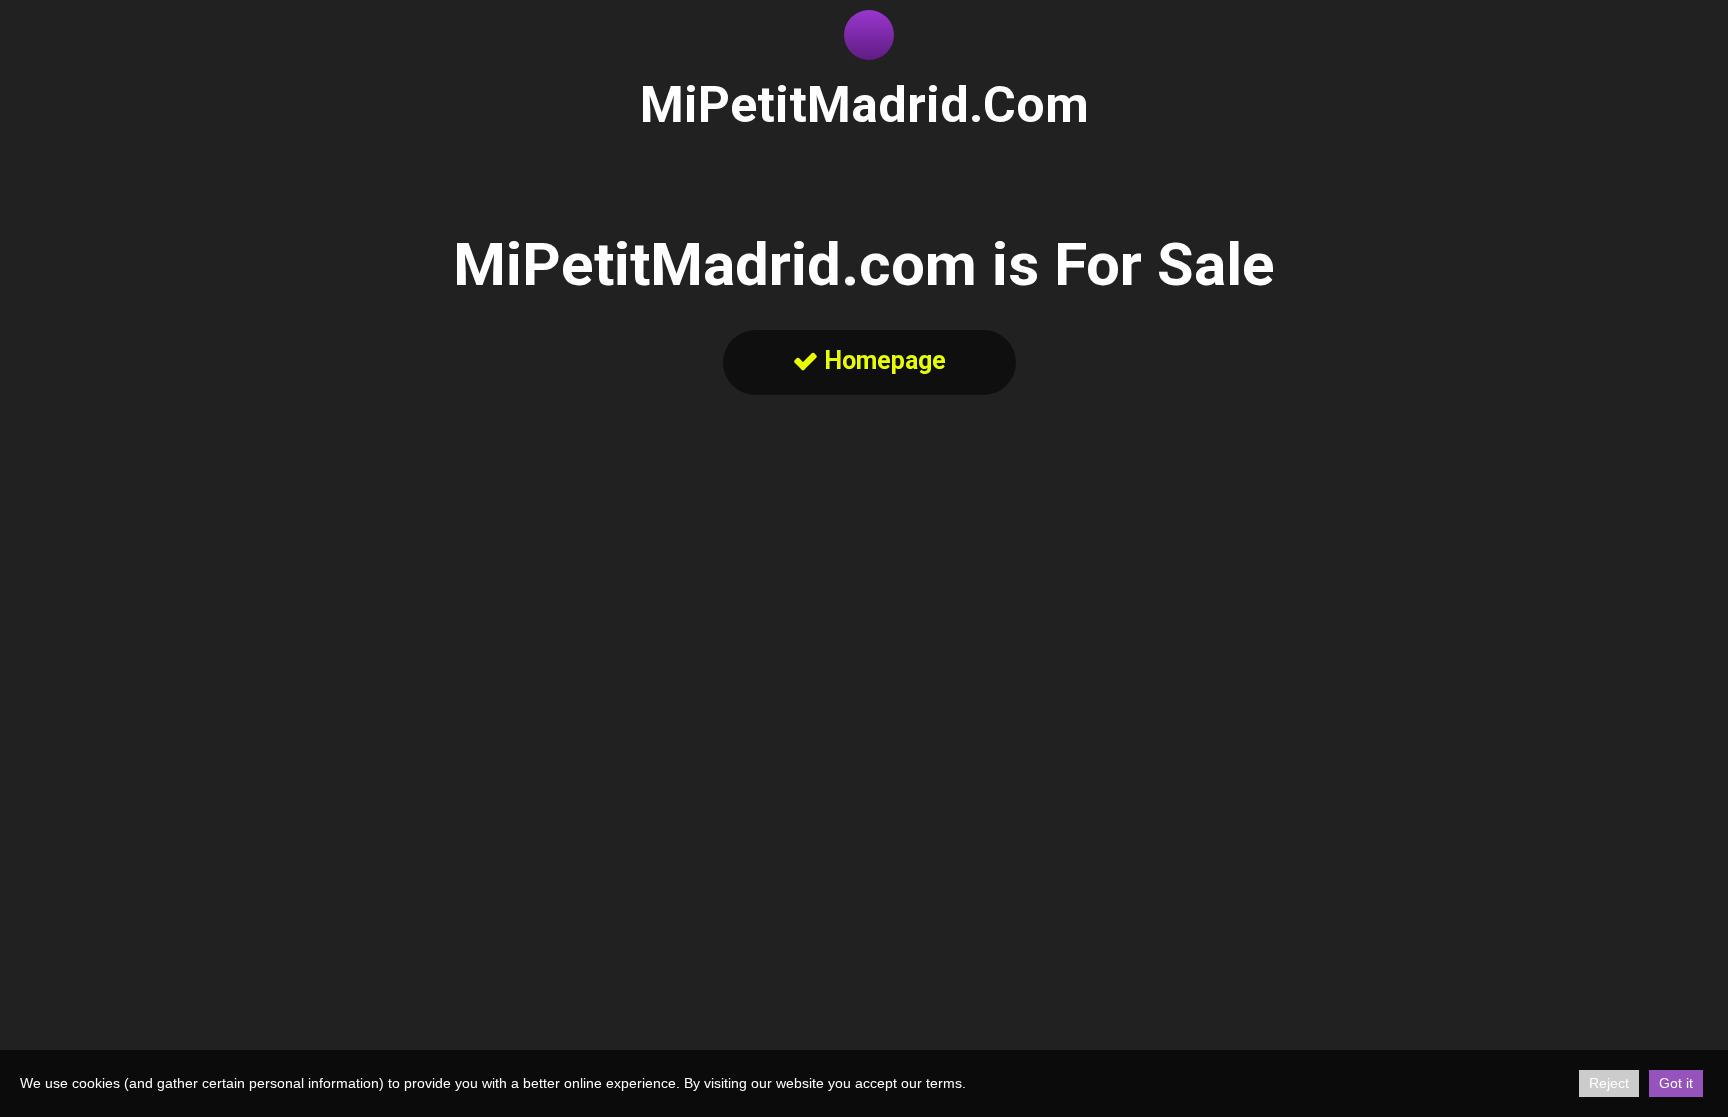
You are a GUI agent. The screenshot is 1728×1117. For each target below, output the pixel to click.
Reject (1609, 1083)
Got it (1676, 1083)
